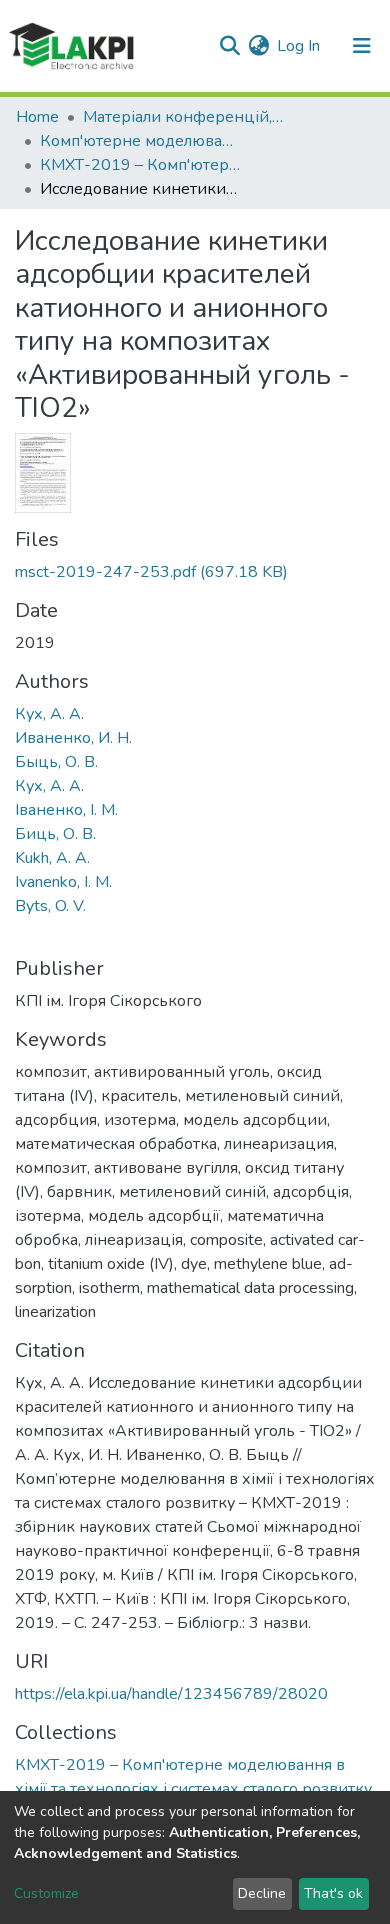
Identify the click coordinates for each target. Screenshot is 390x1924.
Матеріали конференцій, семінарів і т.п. (183, 117)
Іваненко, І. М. (66, 810)
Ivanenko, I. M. (63, 882)
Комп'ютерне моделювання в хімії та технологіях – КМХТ (140, 141)
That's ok (333, 1893)
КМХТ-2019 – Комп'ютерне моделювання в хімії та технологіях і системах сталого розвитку (140, 165)
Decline (262, 1893)
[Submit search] (229, 46)
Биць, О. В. (55, 834)
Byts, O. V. (50, 906)
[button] (258, 46)
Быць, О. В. (56, 762)
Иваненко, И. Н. (73, 738)
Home (37, 117)
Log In (299, 46)
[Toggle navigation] (362, 46)
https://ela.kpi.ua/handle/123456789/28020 (171, 1694)
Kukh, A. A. (52, 858)
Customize (46, 1893)
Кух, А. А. (49, 714)
